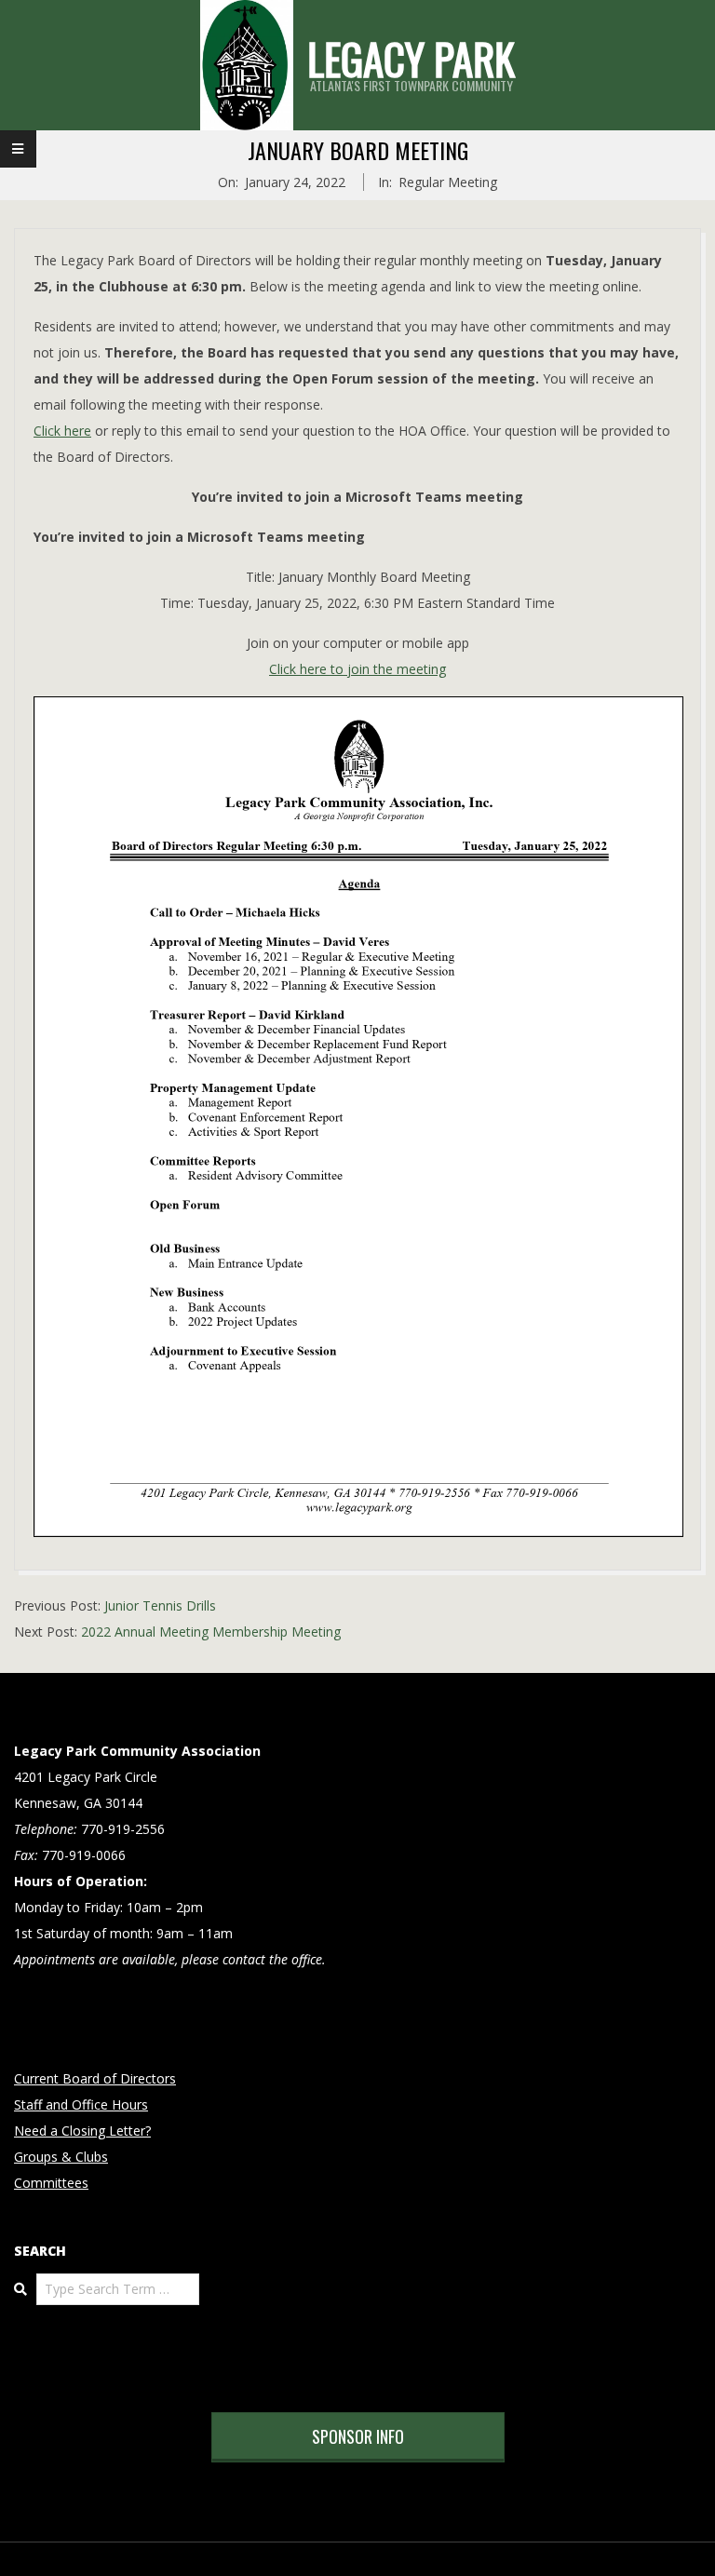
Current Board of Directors (95, 2078)
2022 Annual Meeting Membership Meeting (211, 1632)
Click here (62, 431)
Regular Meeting (448, 182)
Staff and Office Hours (81, 2104)
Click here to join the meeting (357, 669)
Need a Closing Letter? (82, 2131)
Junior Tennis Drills (160, 1605)
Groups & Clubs (61, 2157)
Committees (51, 2183)
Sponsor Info (358, 2436)
